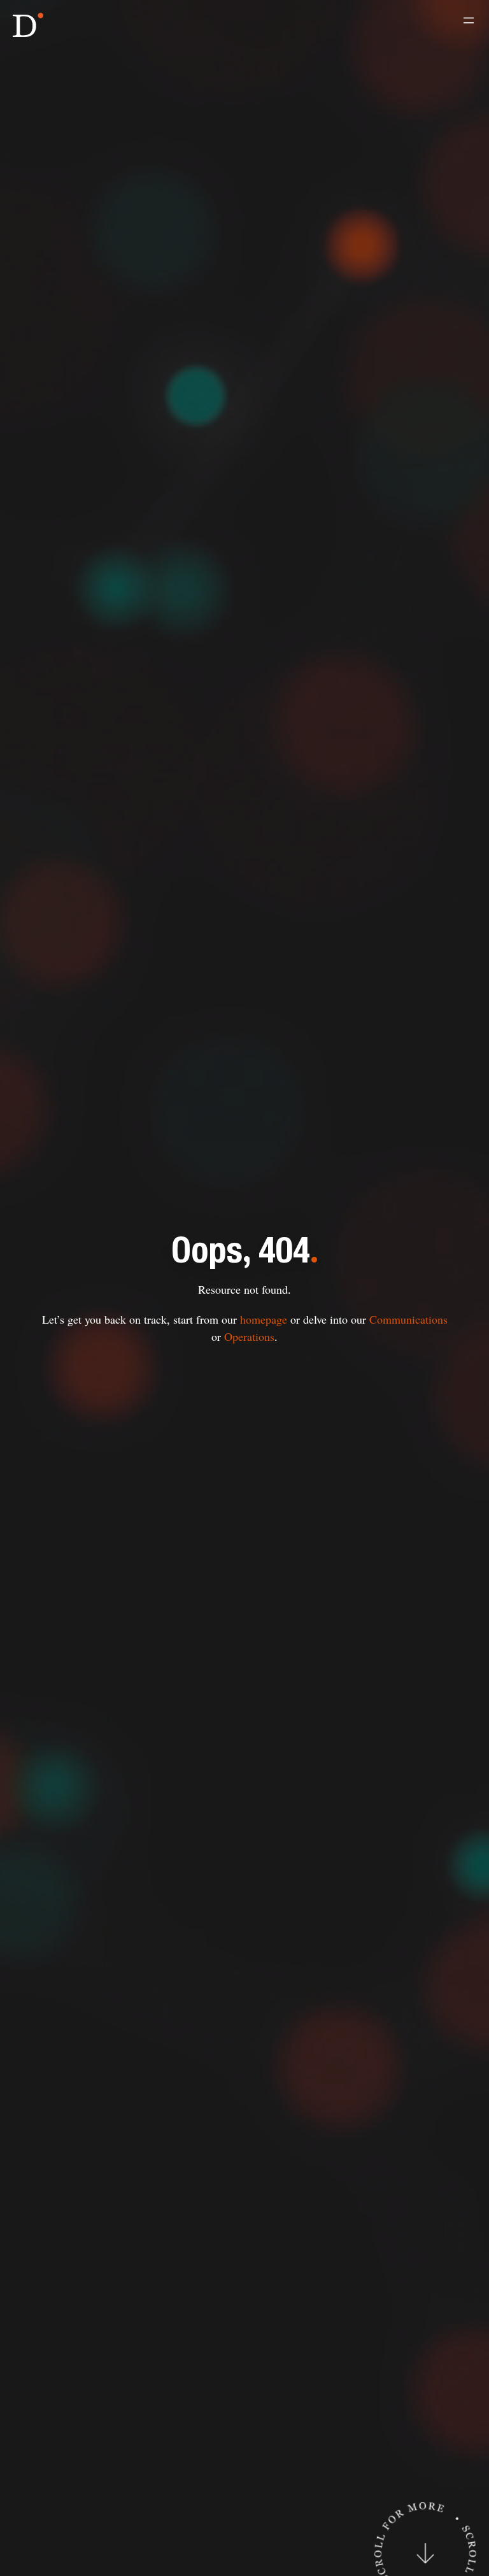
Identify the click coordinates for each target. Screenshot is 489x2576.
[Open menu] (469, 20)
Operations (249, 1336)
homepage (264, 1319)
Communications (408, 1319)
